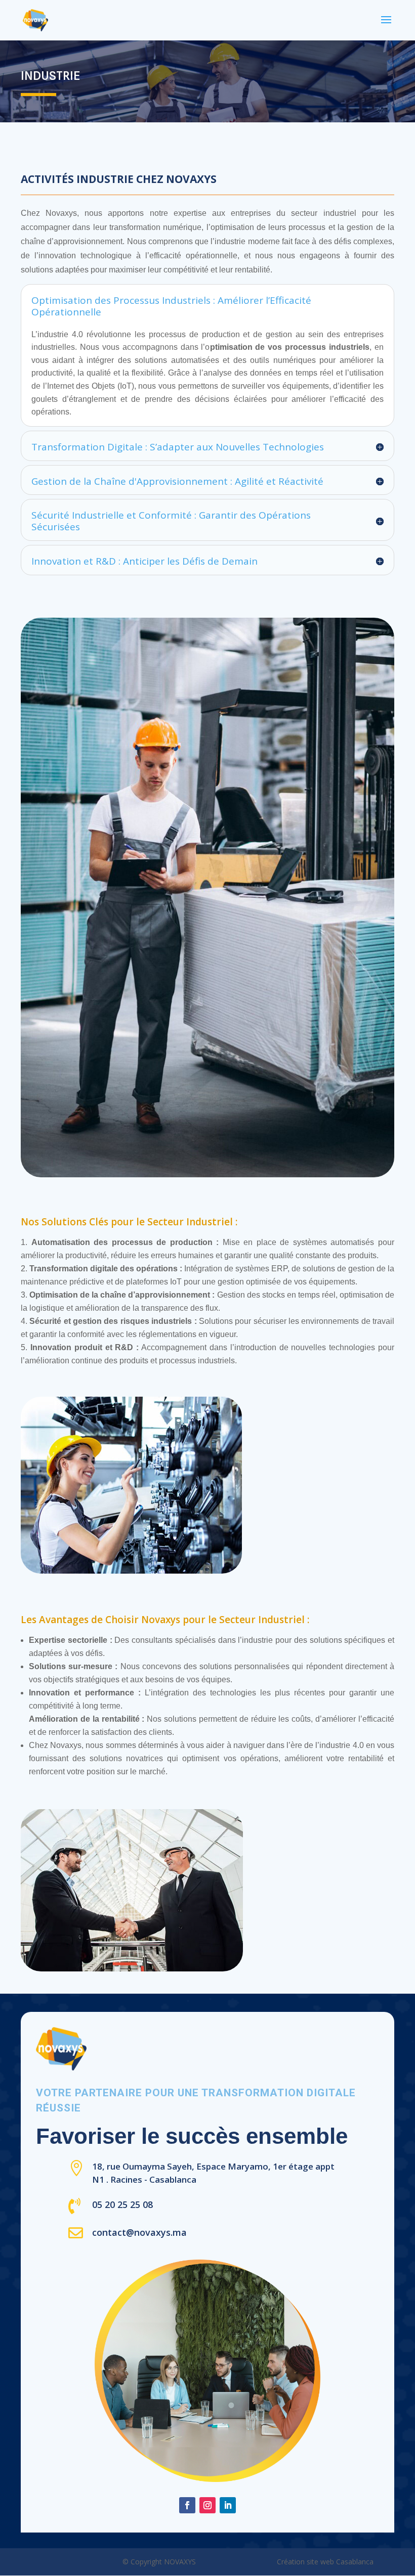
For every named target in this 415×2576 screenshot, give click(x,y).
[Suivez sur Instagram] (207, 2505)
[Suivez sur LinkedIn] (228, 2505)
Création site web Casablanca (325, 2562)
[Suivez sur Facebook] (187, 2505)
